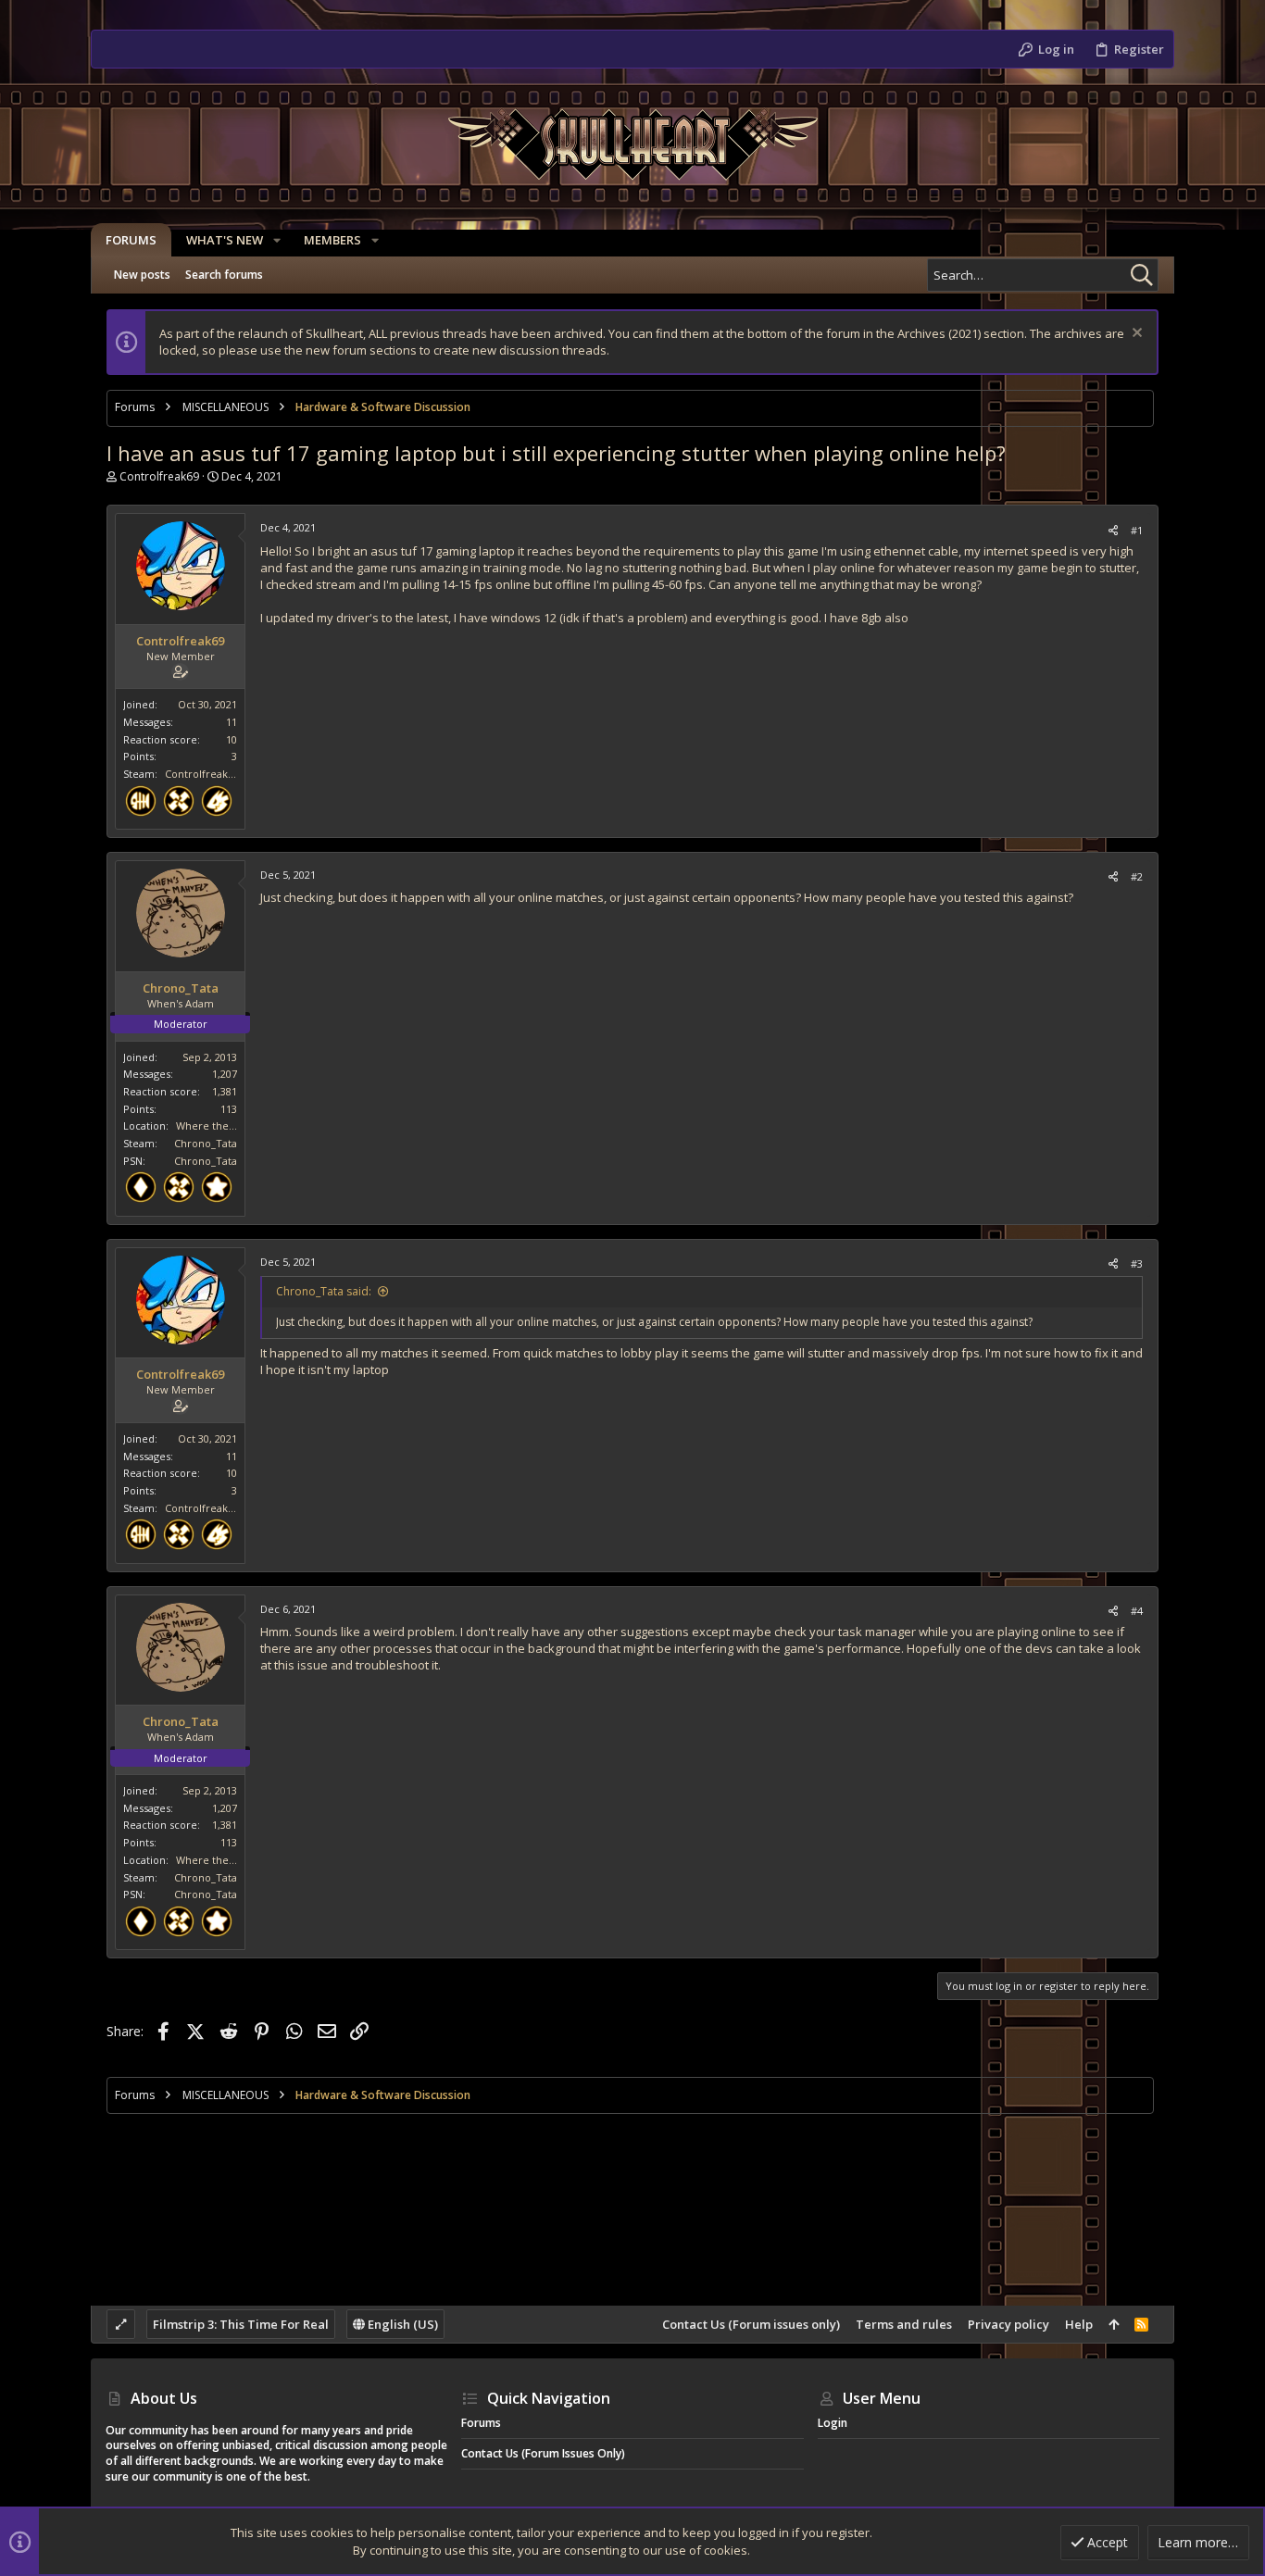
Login (833, 2423)
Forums (481, 2423)
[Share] (1113, 530)
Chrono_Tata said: (324, 1291)
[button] (277, 240)
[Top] (1114, 2324)
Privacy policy (1008, 2324)
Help (1079, 2324)
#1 (1137, 530)
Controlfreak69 (159, 476)
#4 (1137, 1611)
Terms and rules (904, 2324)
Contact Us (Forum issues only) (751, 2324)
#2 (1137, 876)
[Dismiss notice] (1135, 335)
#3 (1137, 1263)
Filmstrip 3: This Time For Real (241, 2324)
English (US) (401, 2324)
